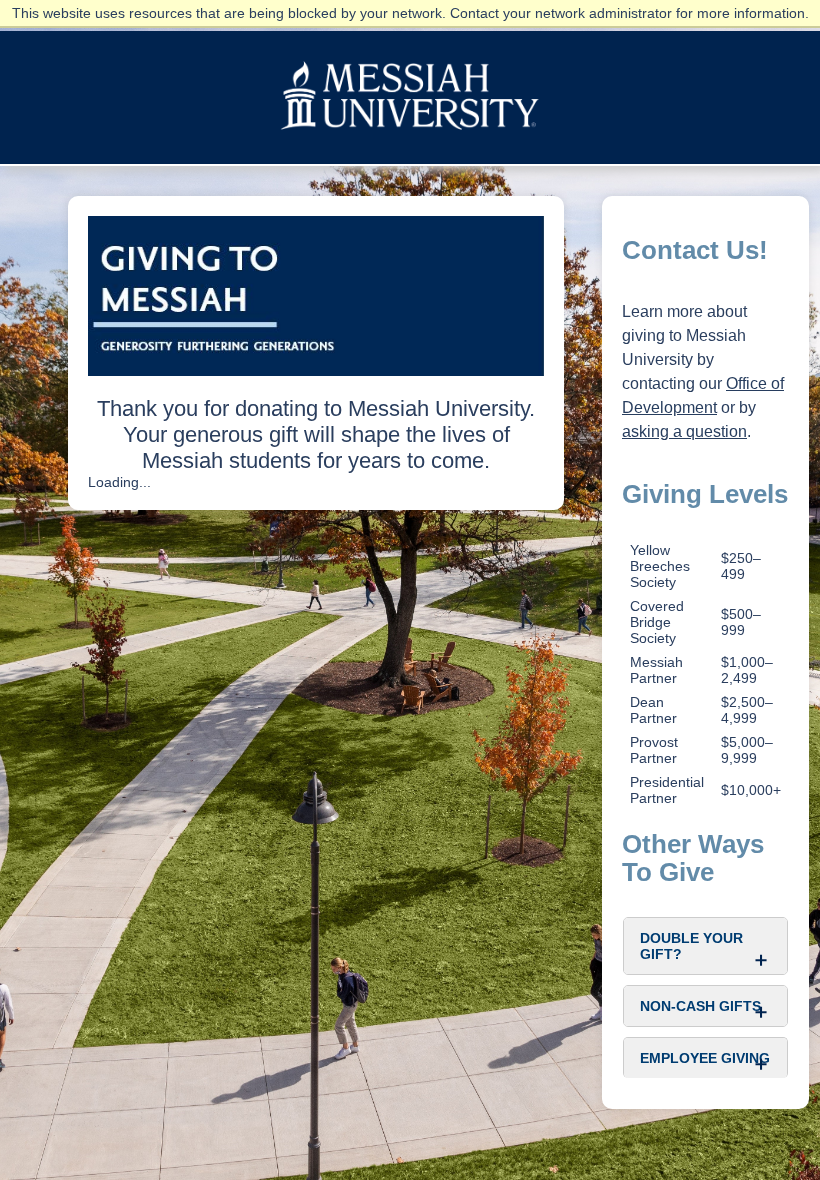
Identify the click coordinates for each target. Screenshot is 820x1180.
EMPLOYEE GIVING (705, 1058)
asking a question (684, 431)
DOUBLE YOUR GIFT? (691, 946)
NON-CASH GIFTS (700, 1006)
